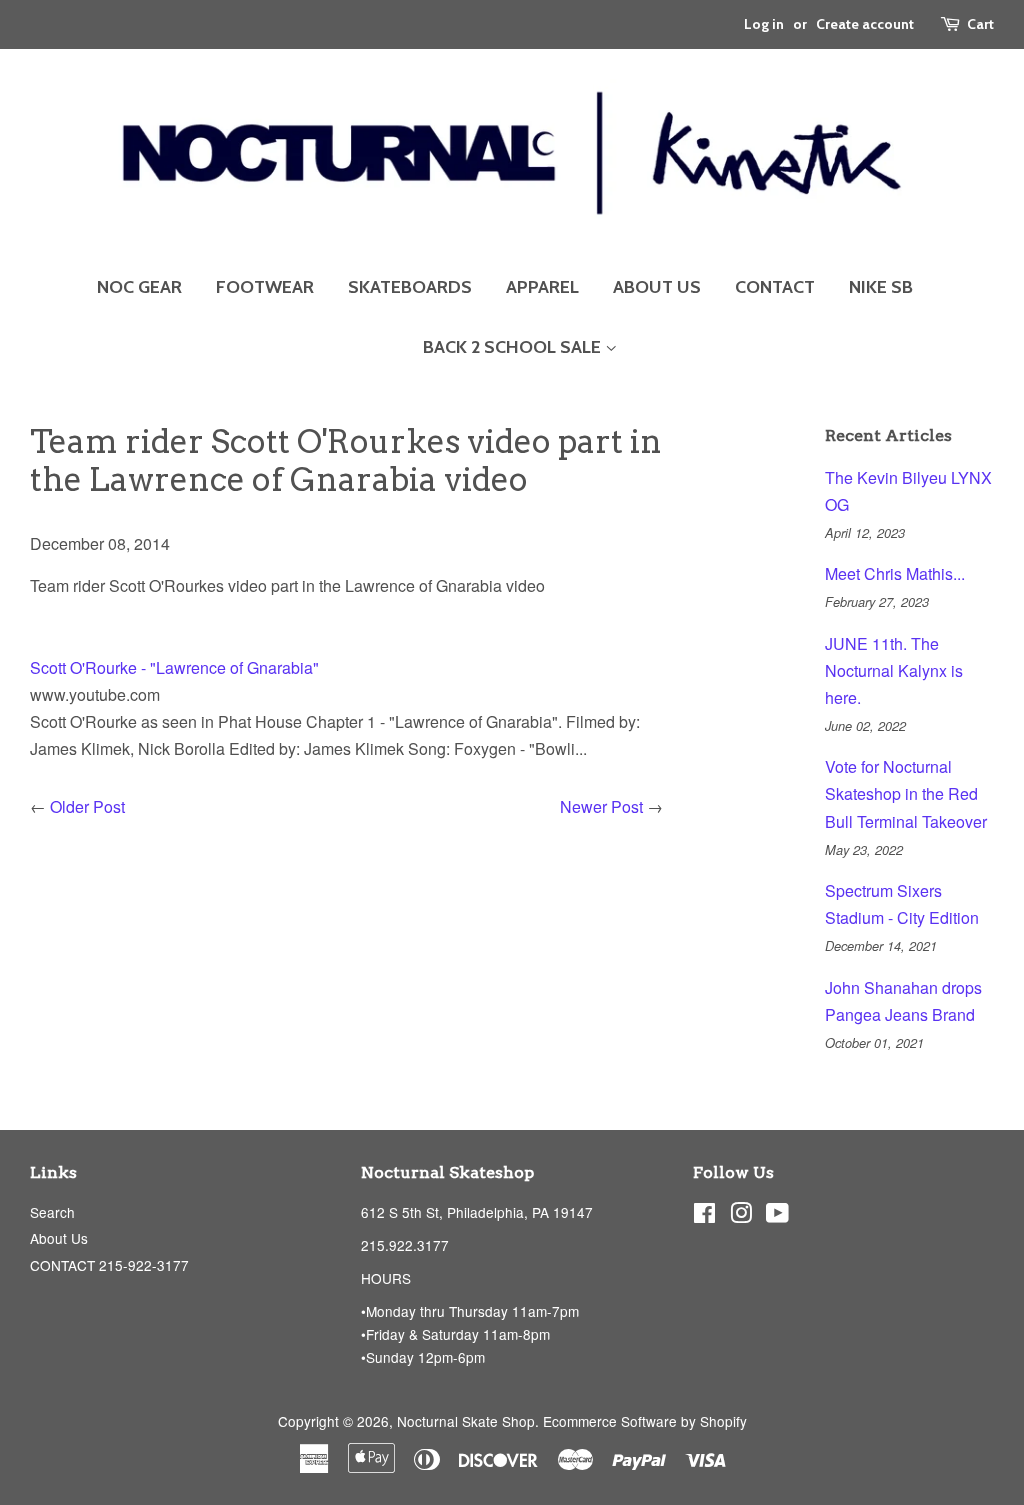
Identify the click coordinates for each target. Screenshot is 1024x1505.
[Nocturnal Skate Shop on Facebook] (704, 1216)
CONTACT (775, 287)
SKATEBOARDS (410, 287)
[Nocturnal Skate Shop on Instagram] (741, 1216)
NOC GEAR (139, 287)
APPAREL (542, 287)
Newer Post (601, 806)
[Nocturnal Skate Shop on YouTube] (777, 1216)
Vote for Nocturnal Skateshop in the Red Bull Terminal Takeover (906, 793)
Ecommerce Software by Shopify (645, 1421)
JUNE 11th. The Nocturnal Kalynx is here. (894, 670)
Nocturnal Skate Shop (466, 1421)
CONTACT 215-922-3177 (109, 1265)
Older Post (87, 806)
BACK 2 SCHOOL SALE (514, 347)
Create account (865, 24)
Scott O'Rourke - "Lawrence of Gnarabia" (174, 667)
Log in (764, 24)
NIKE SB (881, 287)
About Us (59, 1238)
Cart (980, 24)
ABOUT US (657, 287)
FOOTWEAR (265, 287)
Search (52, 1212)
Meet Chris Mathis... (895, 573)
